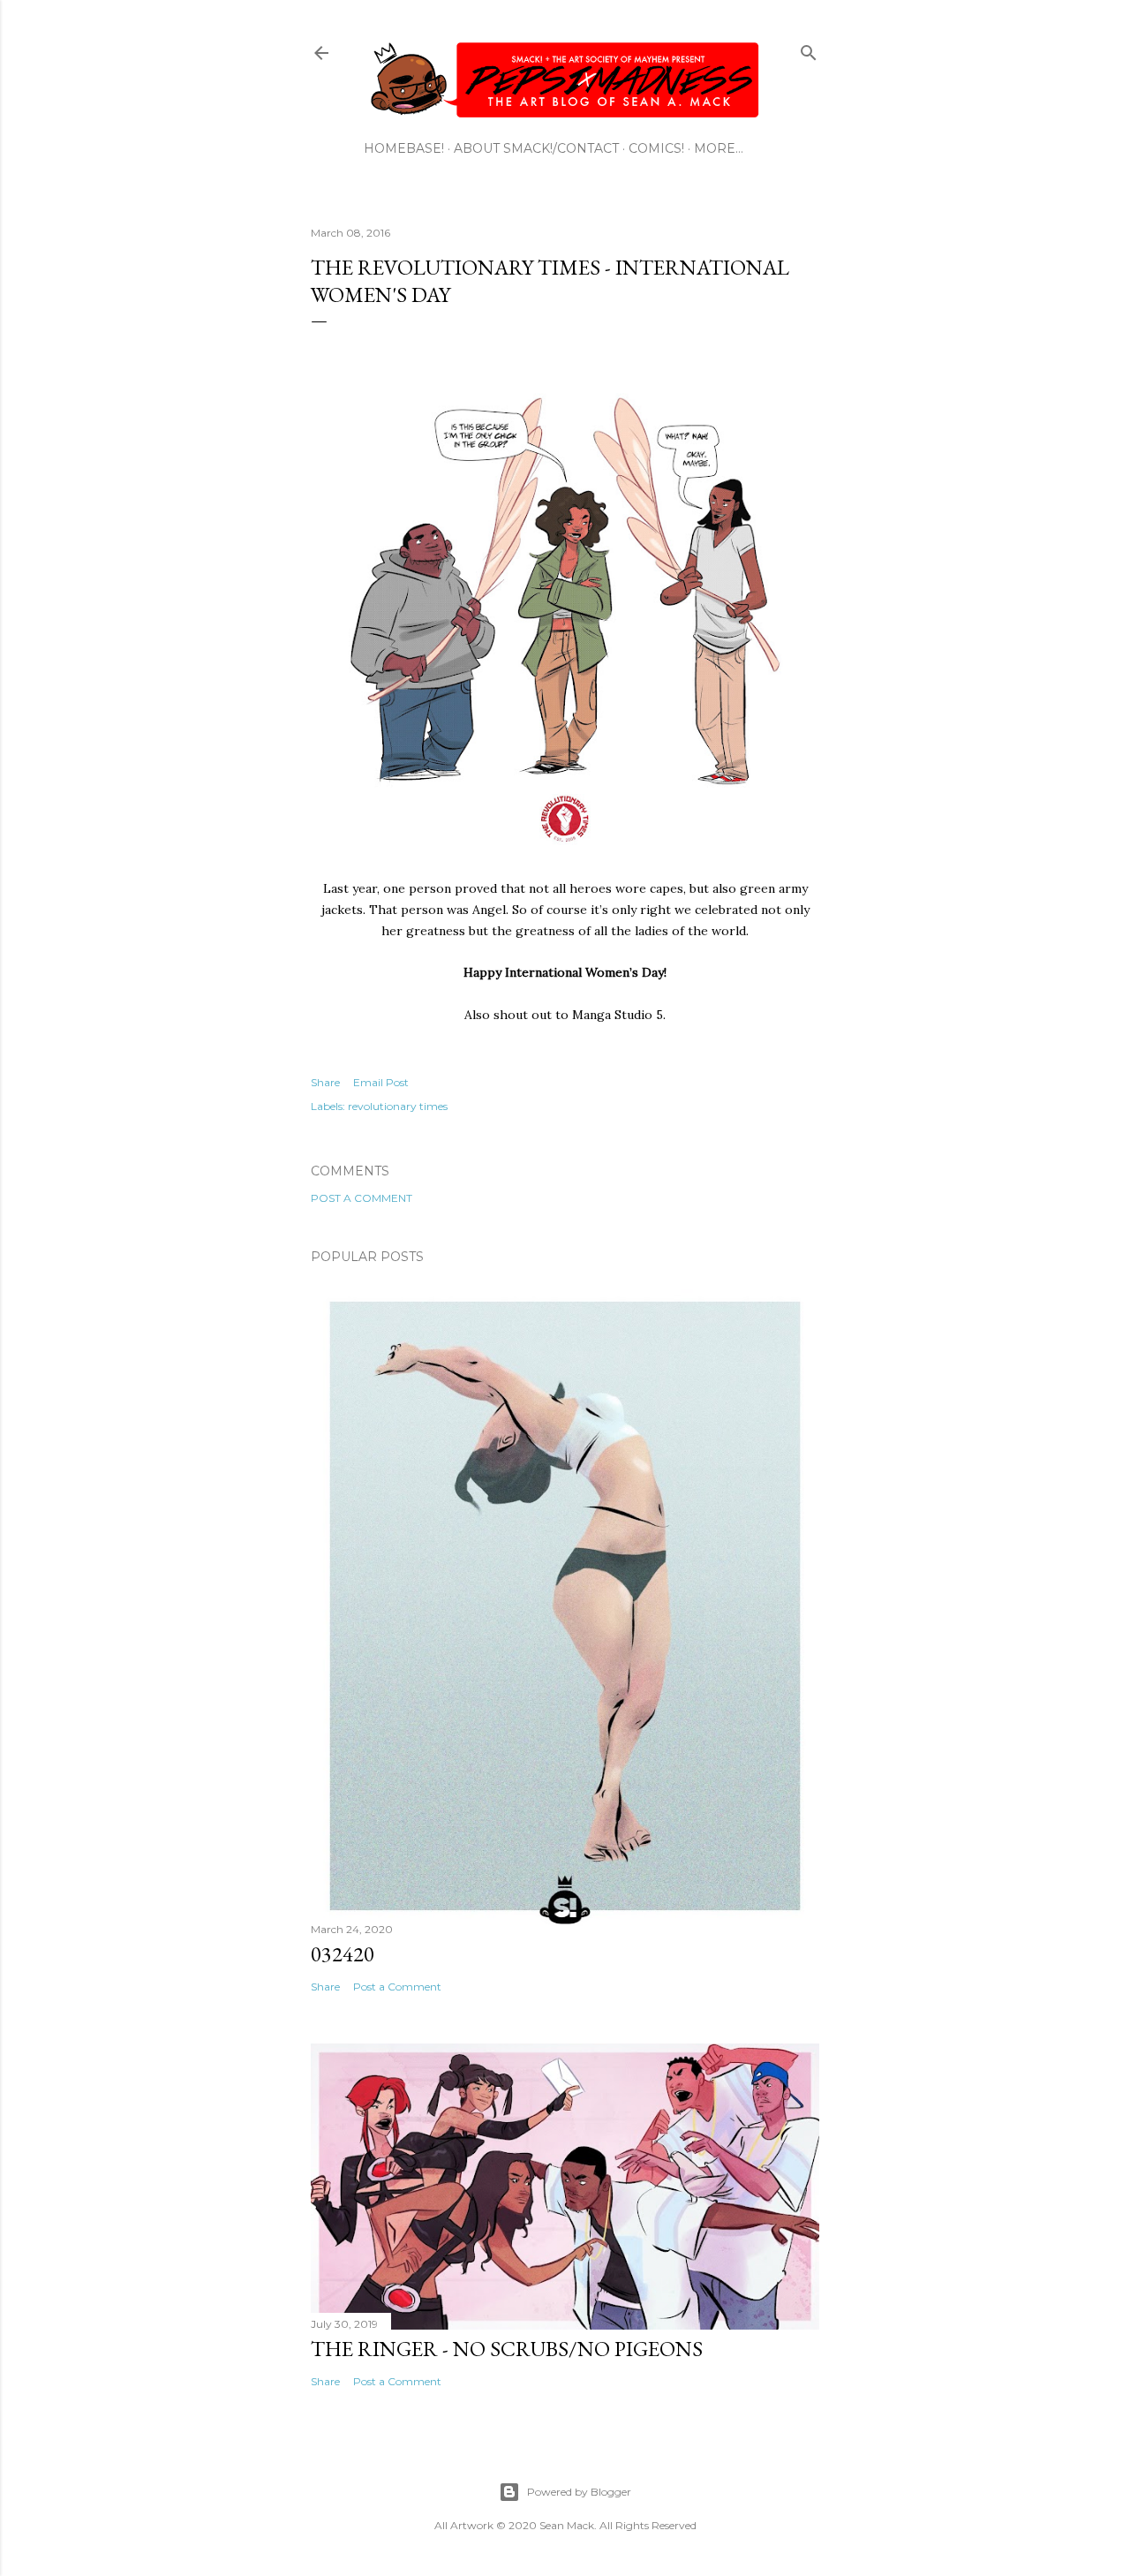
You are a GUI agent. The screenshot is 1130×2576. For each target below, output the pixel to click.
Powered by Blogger (579, 2492)
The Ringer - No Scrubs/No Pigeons (507, 2349)
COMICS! (656, 148)
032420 (343, 1954)
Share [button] (325, 1082)
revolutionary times (398, 1106)
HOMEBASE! (404, 148)
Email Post (381, 1082)
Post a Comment (362, 1198)
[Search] (809, 49)
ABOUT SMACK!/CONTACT (536, 148)
